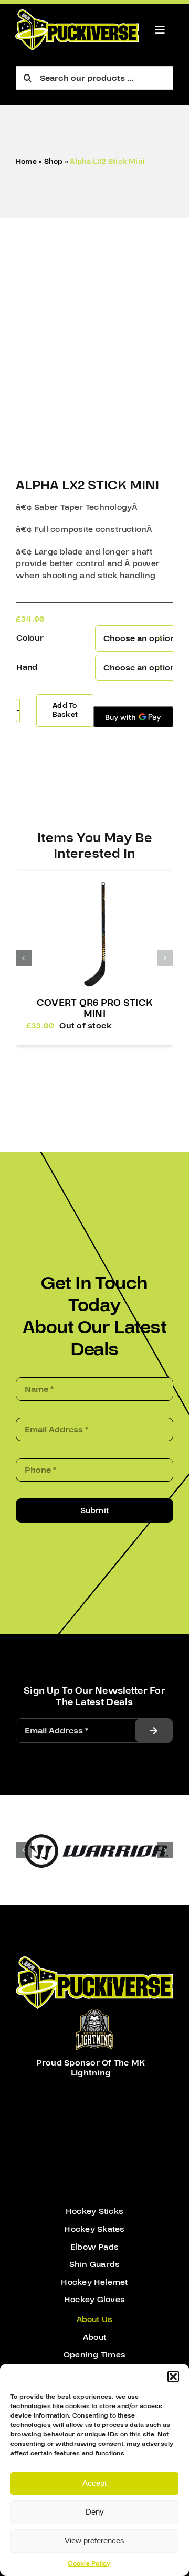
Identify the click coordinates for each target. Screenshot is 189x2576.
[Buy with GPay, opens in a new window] (133, 717)
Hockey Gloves (94, 2300)
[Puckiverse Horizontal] (77, 14)
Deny (95, 2512)
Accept (94, 2483)
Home (26, 162)
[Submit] (154, 1731)
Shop (54, 162)
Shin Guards (95, 2264)
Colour (30, 638)
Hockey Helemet (94, 2282)
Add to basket (65, 710)
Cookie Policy (89, 2564)
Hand (27, 667)
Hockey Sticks (94, 2211)
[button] (173, 2377)
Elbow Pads (94, 2247)
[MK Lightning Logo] (94, 2013)
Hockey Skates (94, 2229)
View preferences (94, 2541)
